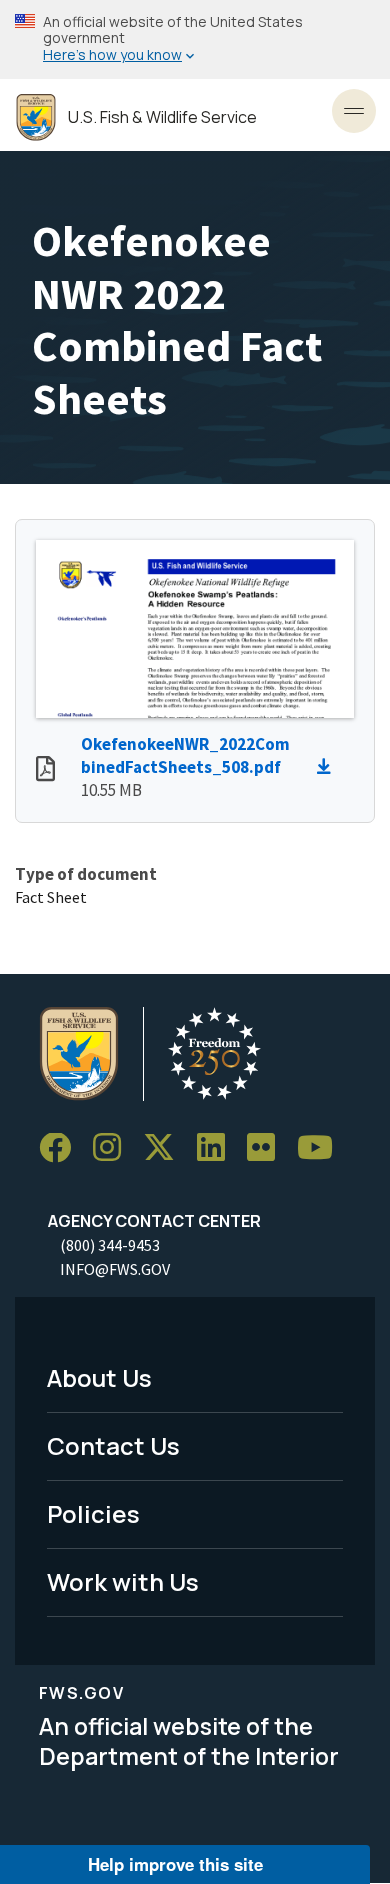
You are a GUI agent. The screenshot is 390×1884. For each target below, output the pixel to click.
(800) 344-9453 (110, 1245)
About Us (99, 1377)
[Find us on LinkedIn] (218, 1148)
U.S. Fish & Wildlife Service (162, 117)
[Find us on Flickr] (268, 1148)
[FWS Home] (36, 117)
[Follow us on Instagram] (114, 1148)
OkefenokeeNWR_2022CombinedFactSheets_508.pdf (185, 755)
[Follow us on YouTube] (322, 1148)
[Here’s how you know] (195, 39)
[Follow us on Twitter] (166, 1148)
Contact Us (113, 1445)
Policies (93, 1513)
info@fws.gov (115, 1269)
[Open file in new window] (45, 771)
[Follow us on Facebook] (62, 1148)
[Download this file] (329, 767)
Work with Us (123, 1581)
